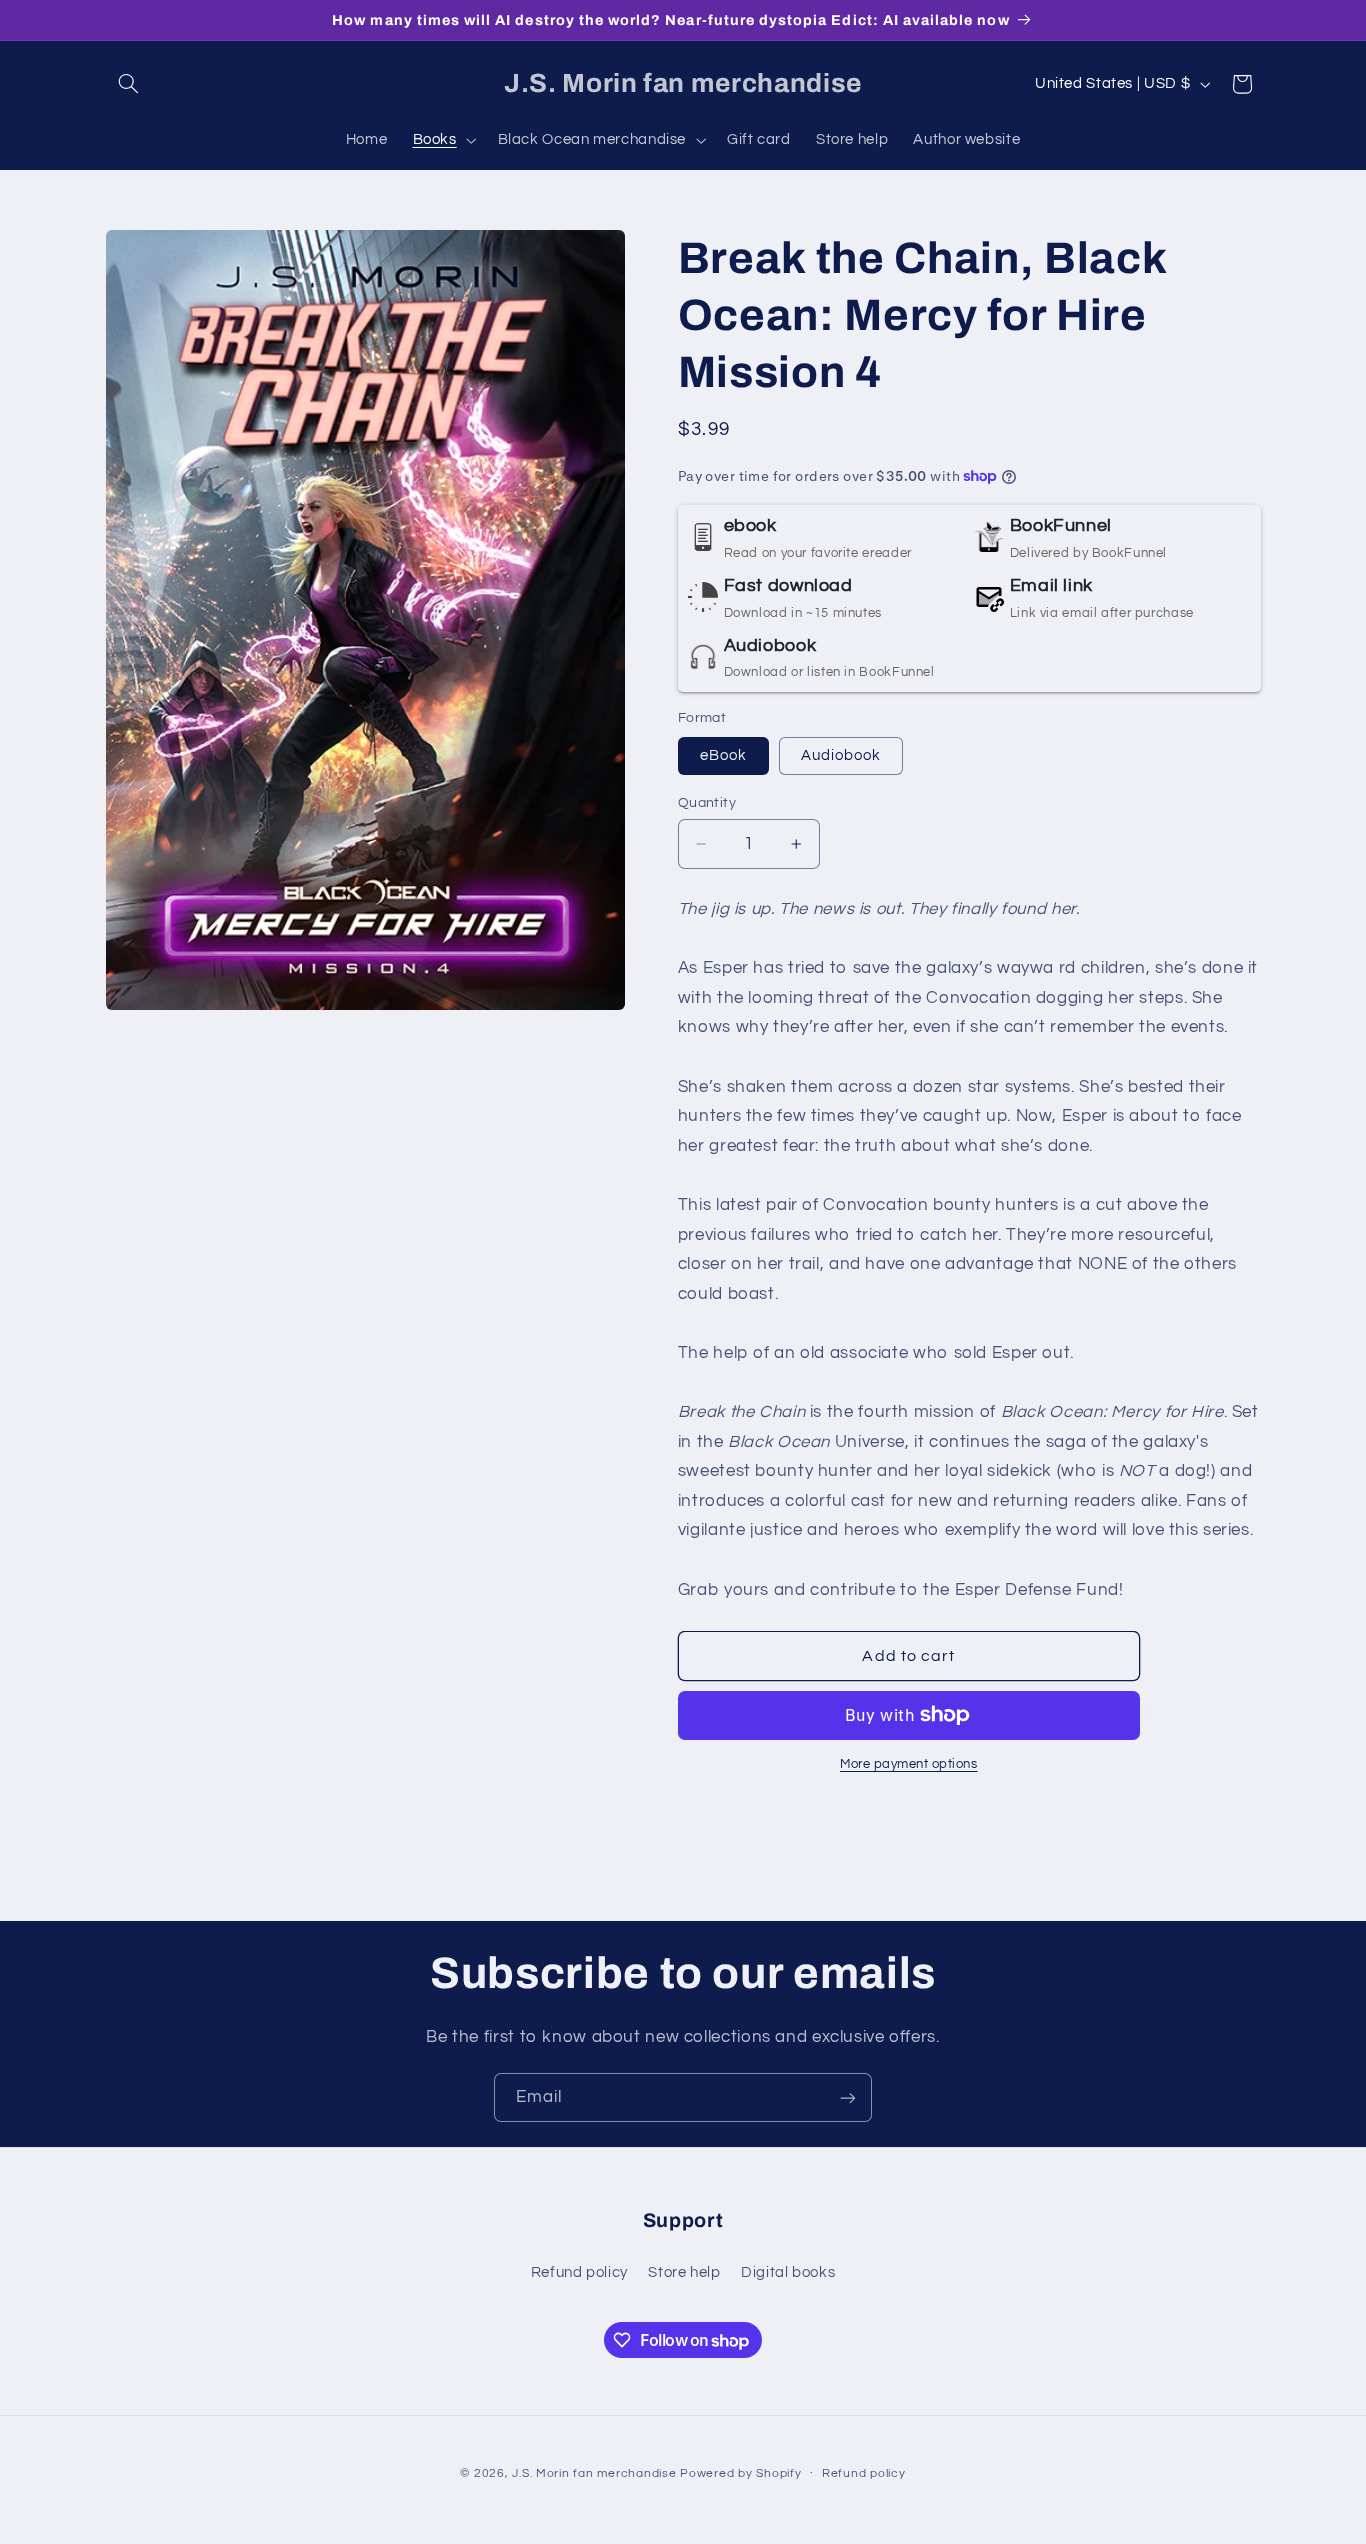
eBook (723, 755)
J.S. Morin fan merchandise (594, 2472)
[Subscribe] (848, 2097)
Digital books (788, 2271)
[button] (129, 84)
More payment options (909, 1764)
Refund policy (579, 2271)
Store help (684, 2271)
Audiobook (841, 755)
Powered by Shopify (740, 2472)
